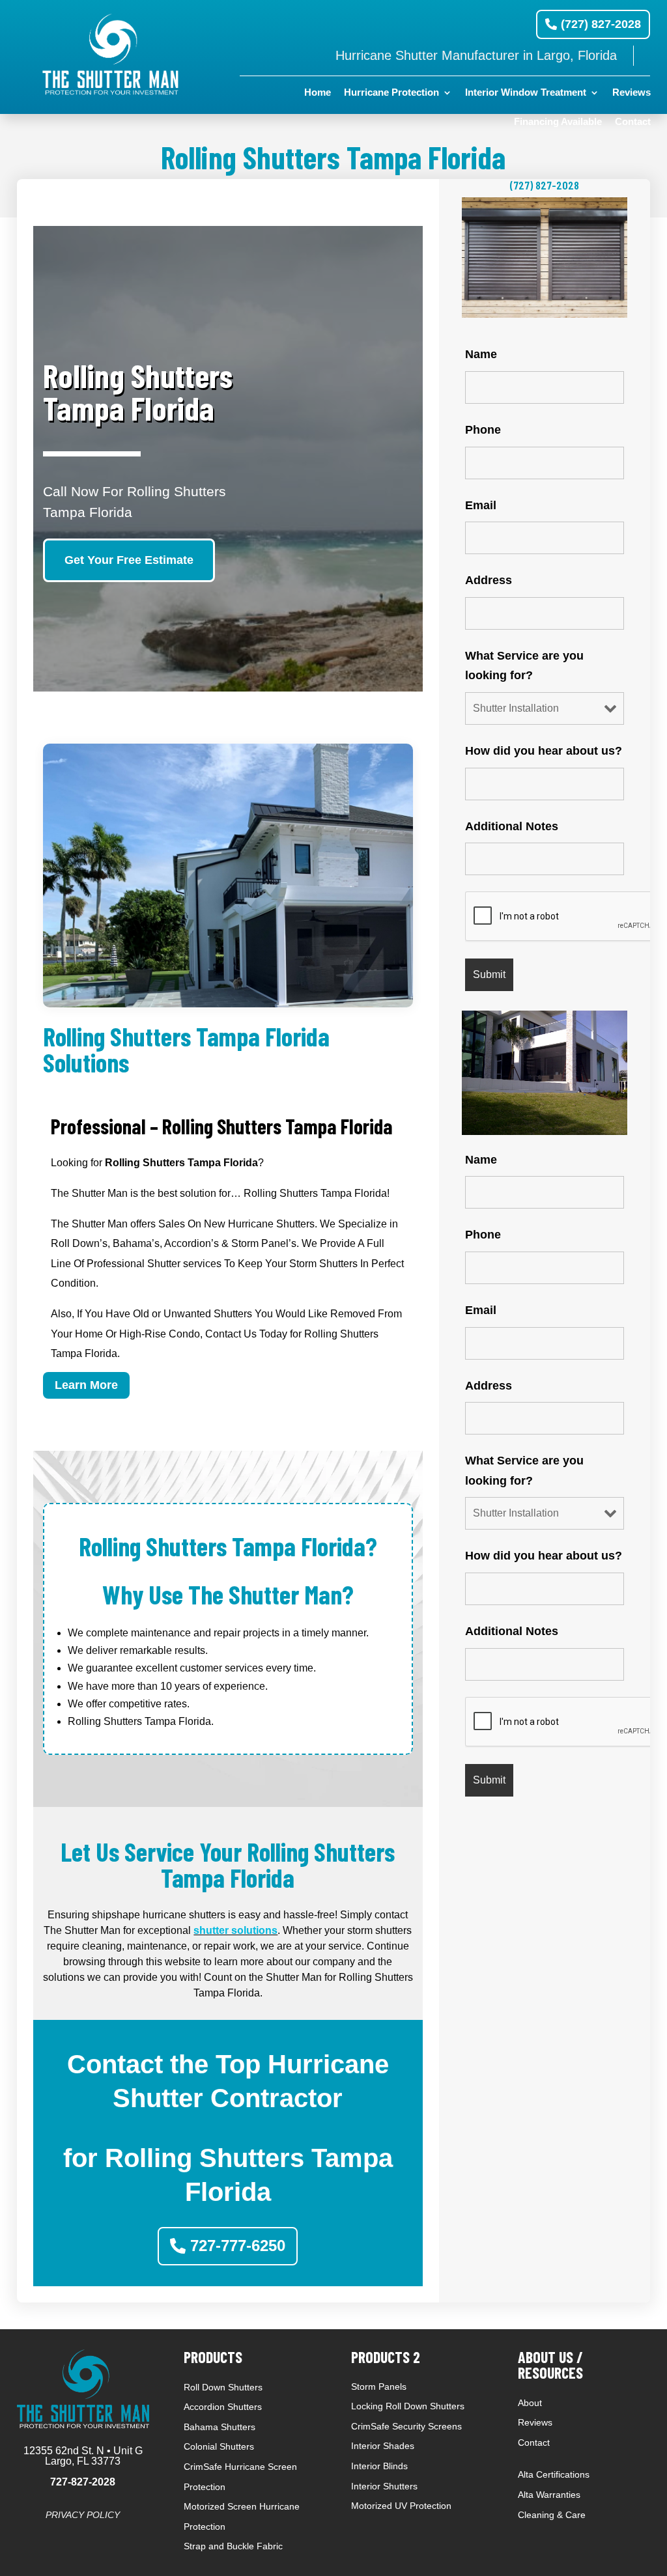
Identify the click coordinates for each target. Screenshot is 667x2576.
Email (481, 505)
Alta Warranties (549, 2495)
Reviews (632, 93)
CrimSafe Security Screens (406, 2426)
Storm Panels (379, 2387)
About (530, 2403)
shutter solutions (235, 1930)
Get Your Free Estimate (129, 560)
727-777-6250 (238, 2246)
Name (481, 354)
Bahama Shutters (220, 2427)
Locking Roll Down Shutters (408, 2406)
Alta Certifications (554, 2474)
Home (318, 93)
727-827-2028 (83, 2482)
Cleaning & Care (552, 2515)
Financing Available (558, 122)
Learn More (86, 1385)
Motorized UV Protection (401, 2506)
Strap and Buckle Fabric (233, 2546)
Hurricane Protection (391, 93)
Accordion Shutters (223, 2407)
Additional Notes (512, 826)
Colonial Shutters (219, 2446)
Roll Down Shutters (223, 2387)
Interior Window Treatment (526, 93)
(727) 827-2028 (601, 24)
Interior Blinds (379, 2466)
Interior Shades (383, 2446)
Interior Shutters (384, 2486)
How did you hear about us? (544, 751)
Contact (633, 122)
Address (489, 580)
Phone (483, 430)
